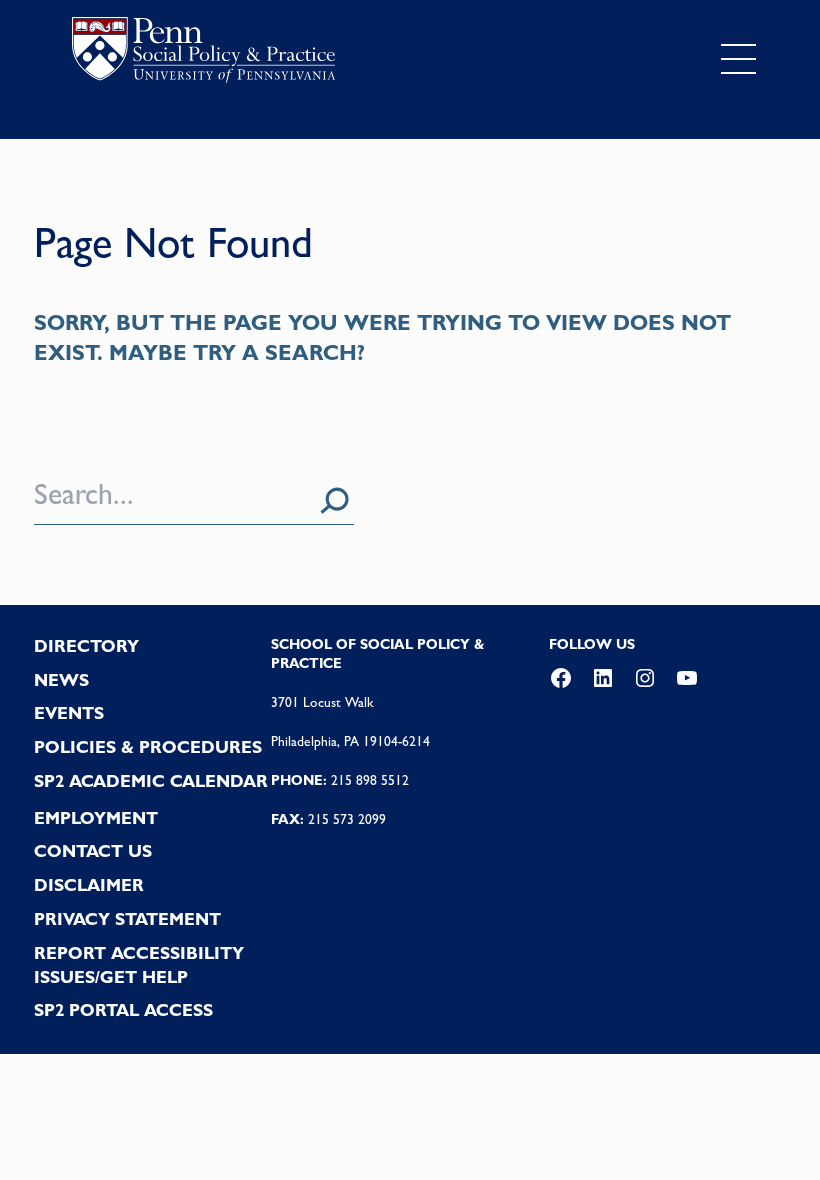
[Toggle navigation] (738, 59)
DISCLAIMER (89, 885)
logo (203, 54)
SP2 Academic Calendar (151, 781)
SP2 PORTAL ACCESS (123, 1010)
